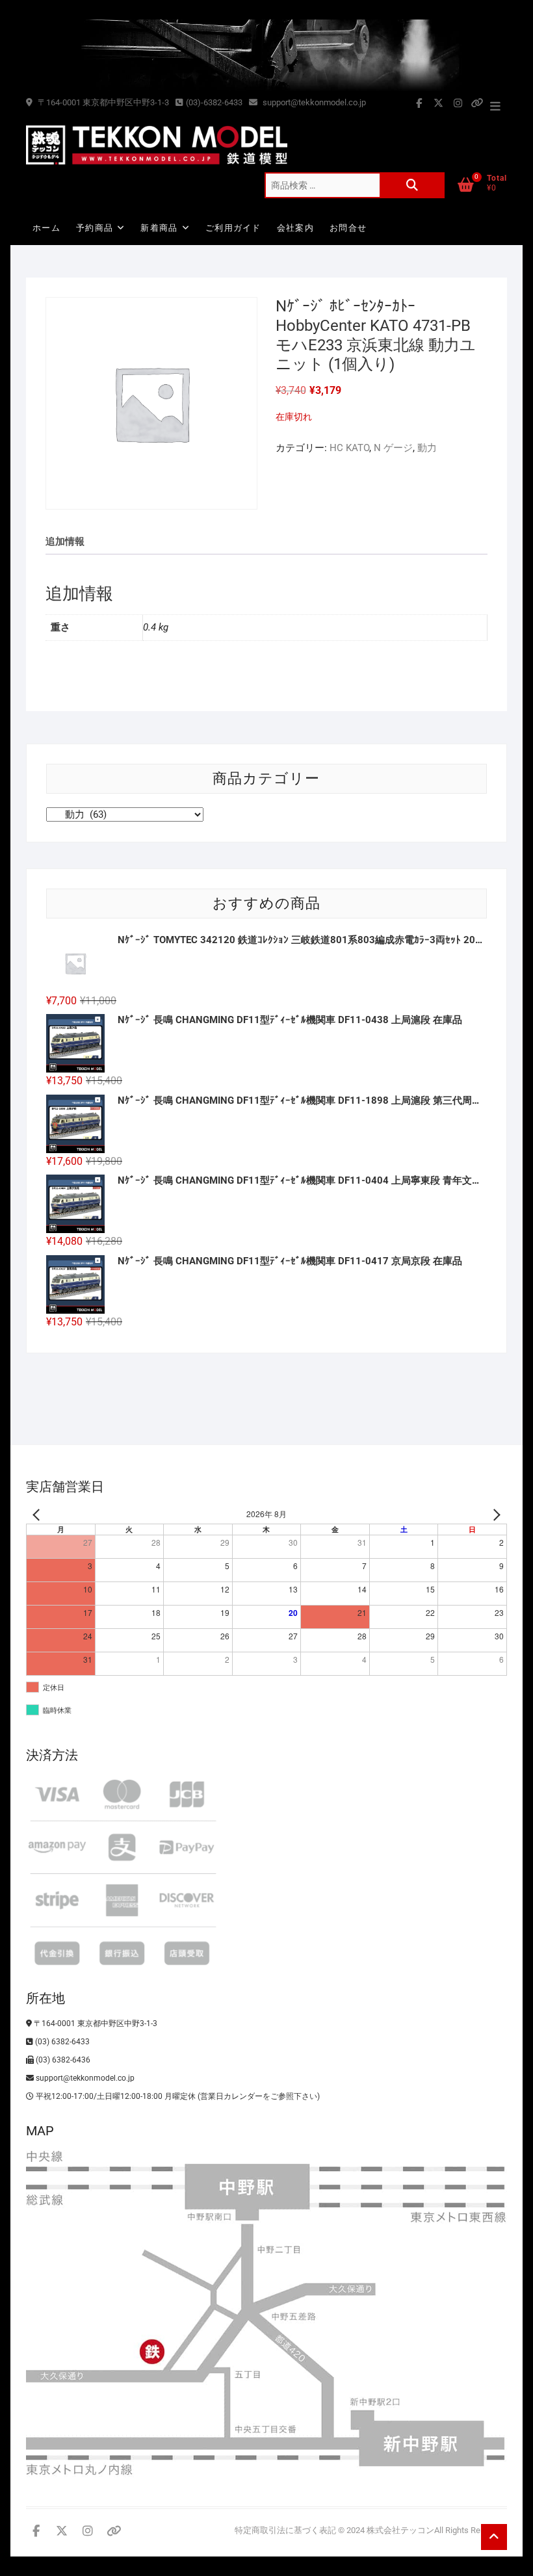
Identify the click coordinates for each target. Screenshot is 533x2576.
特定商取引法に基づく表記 (285, 2530)
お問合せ (348, 228)
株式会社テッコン (400, 2530)
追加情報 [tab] (65, 541)
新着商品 (159, 228)
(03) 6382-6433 (61, 2042)
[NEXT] (495, 1514)
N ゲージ (393, 448)
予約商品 (95, 228)
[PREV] (38, 1514)
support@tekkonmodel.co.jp (313, 102)
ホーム (46, 228)
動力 (427, 448)
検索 (412, 185)
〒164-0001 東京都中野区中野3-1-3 (102, 102)
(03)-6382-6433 (214, 102)
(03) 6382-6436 (62, 2060)
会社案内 (295, 228)
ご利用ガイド (233, 228)
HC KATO (349, 448)
